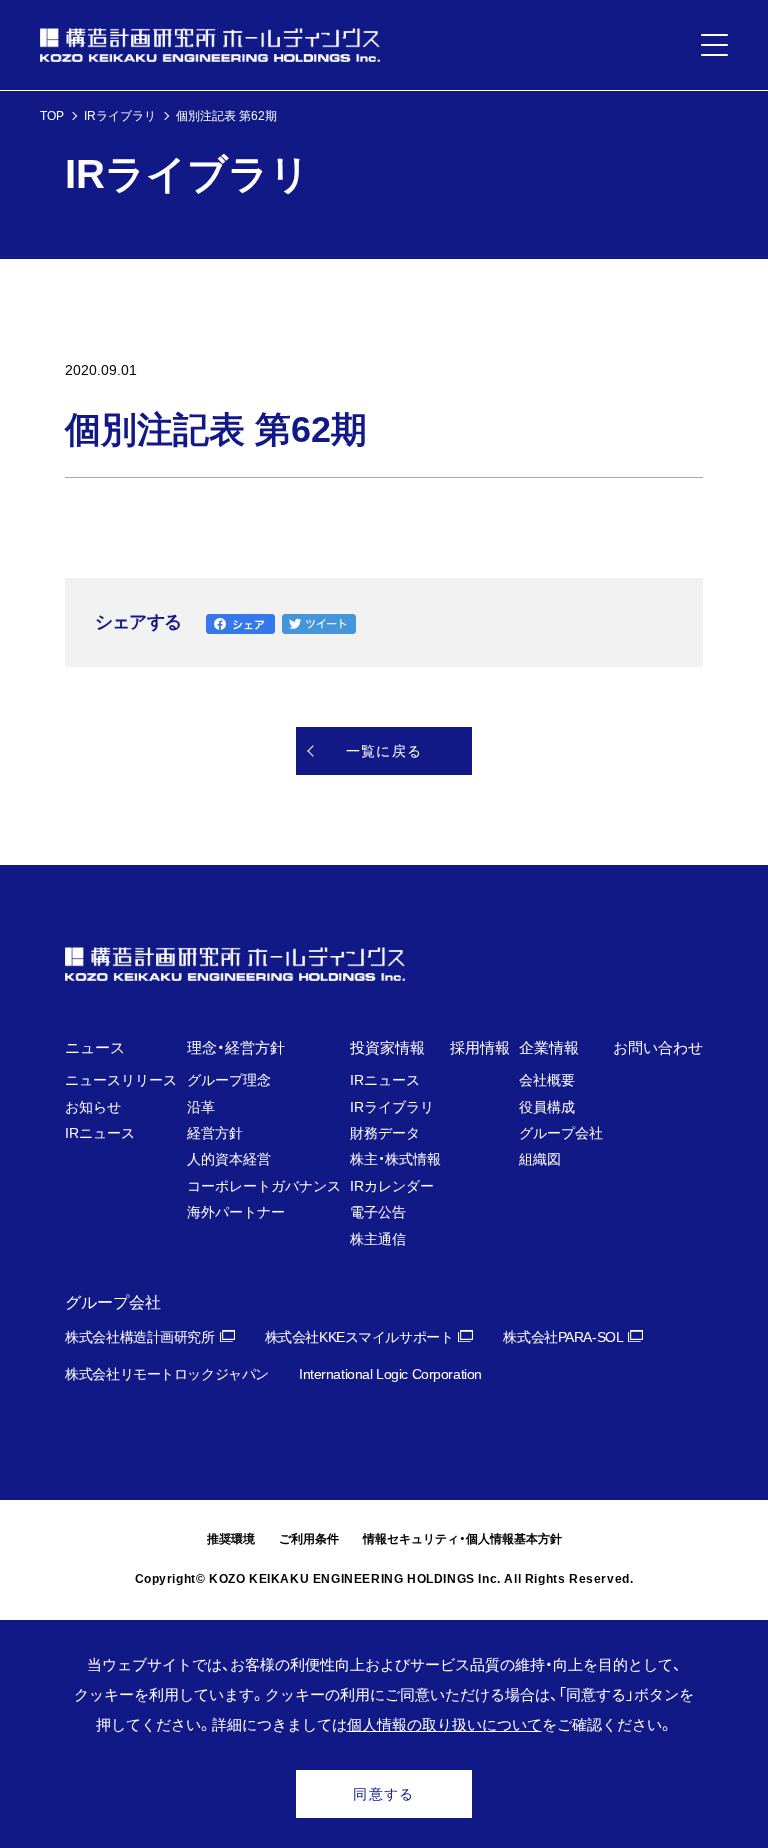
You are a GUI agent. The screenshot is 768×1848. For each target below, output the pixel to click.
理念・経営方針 (236, 1047)
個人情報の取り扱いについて (444, 1724)
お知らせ (93, 1107)
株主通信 (378, 1239)
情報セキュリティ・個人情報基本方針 (462, 1539)
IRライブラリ (120, 116)
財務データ (385, 1133)
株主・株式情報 (395, 1159)
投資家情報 (387, 1047)
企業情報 (549, 1047)
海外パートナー (236, 1212)
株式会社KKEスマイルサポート (359, 1337)
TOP (52, 116)
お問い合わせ (658, 1047)
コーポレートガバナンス (264, 1186)
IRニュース (100, 1133)
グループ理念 (229, 1080)
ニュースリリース (121, 1080)
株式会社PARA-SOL (563, 1337)
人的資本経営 (229, 1159)
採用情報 (480, 1047)
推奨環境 (231, 1539)
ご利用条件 (309, 1539)
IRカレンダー (392, 1186)
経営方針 (215, 1133)
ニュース (95, 1047)
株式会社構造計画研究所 (139, 1337)
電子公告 (378, 1212)
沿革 (201, 1107)
